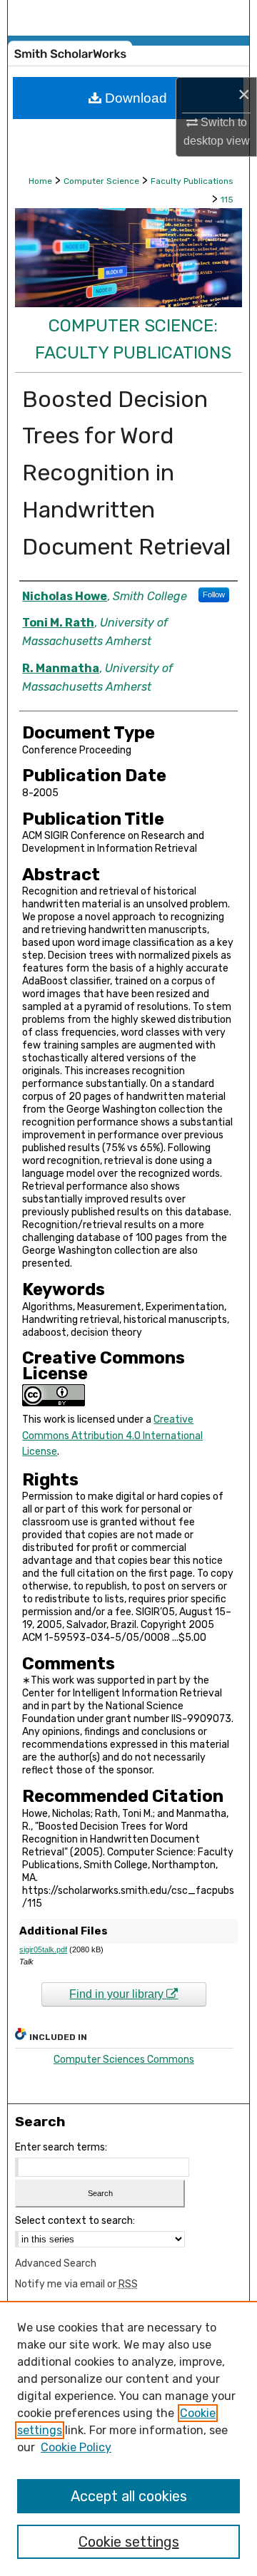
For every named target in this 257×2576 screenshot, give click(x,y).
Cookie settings (129, 2542)
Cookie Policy (76, 2447)
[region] (128, 2438)
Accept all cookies (129, 2496)
